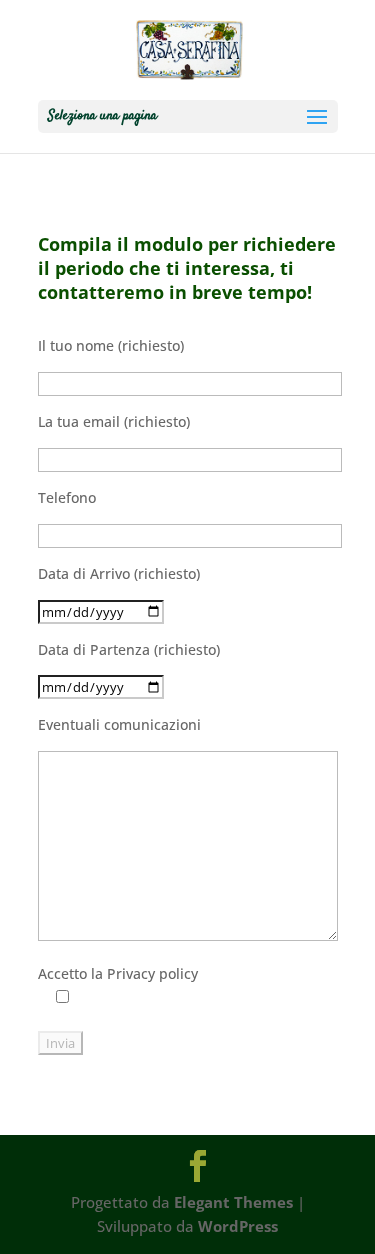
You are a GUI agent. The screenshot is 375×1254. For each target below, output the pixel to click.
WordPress (238, 1226)
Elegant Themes (233, 1202)
